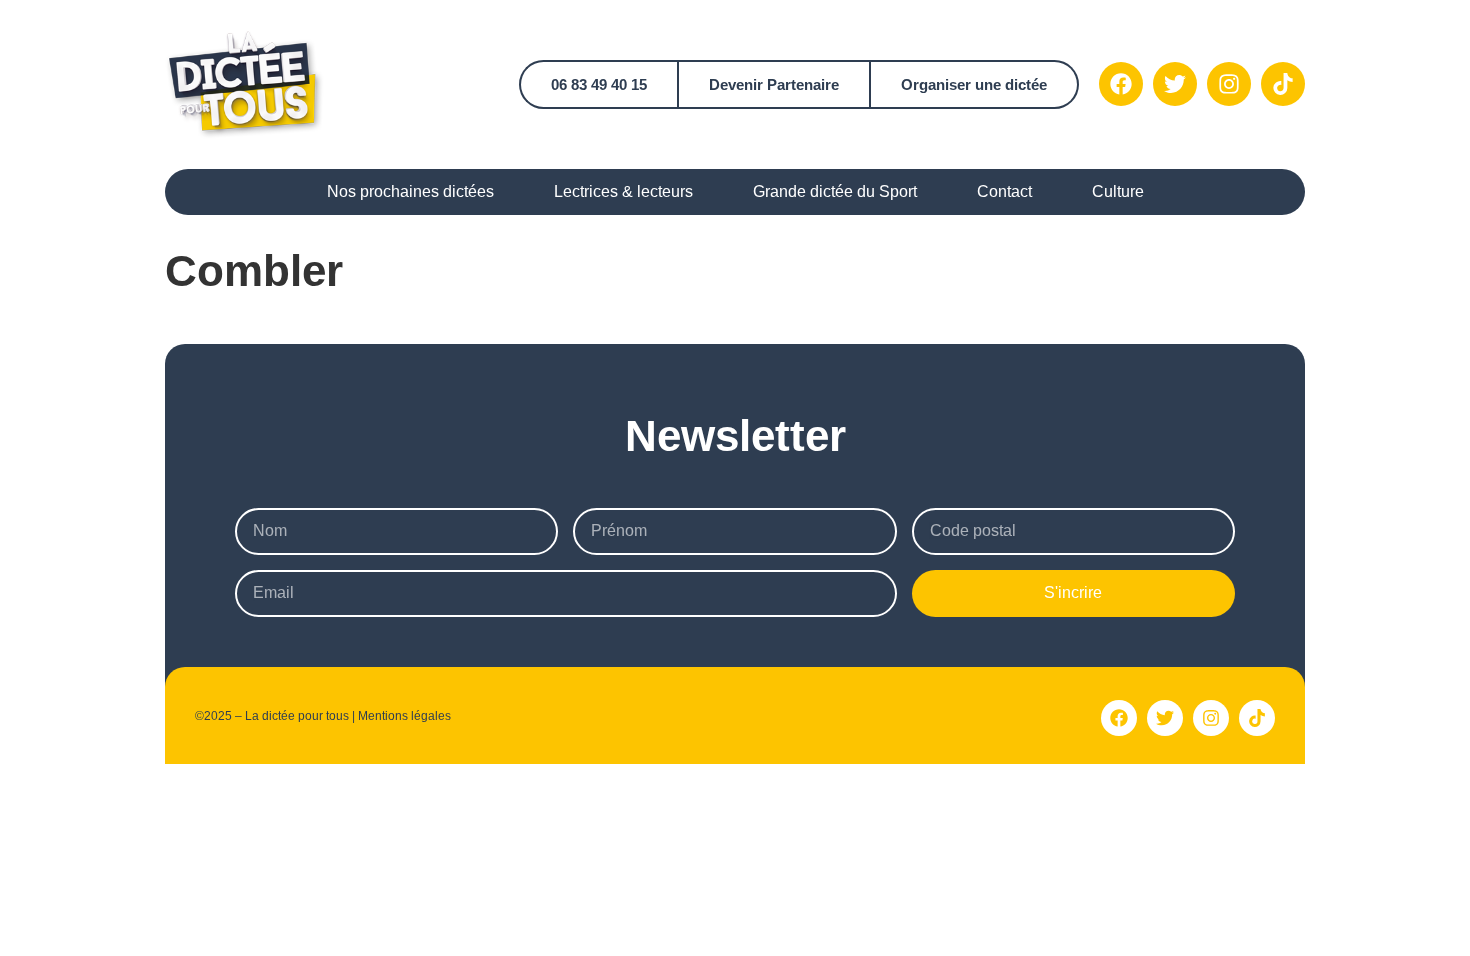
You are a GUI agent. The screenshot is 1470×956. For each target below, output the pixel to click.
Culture (1118, 191)
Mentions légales (404, 716)
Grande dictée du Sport (835, 191)
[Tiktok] (1283, 84)
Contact (1004, 191)
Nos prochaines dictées (410, 191)
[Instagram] (1229, 84)
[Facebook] (1121, 84)
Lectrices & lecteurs (623, 191)
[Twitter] (1175, 84)
